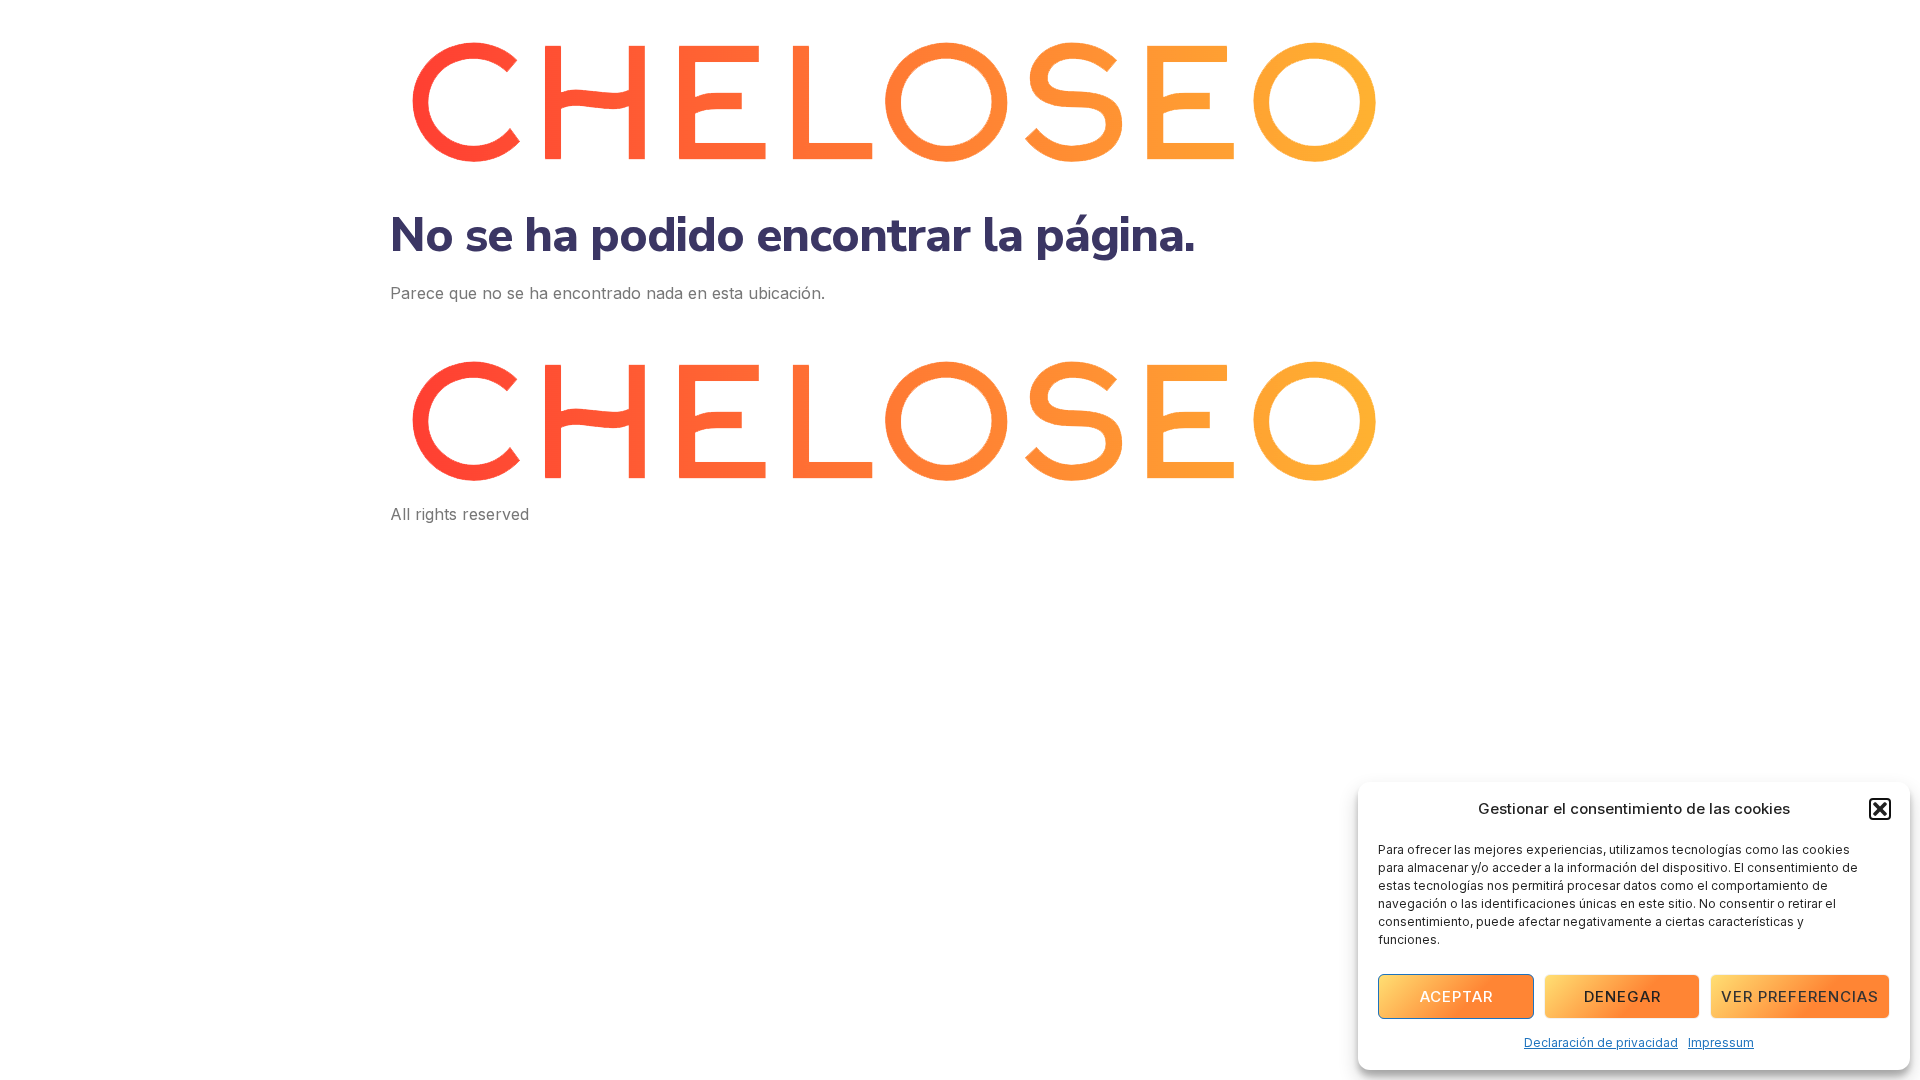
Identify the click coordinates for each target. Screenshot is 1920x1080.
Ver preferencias (1800, 996)
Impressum (1721, 1042)
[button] (1880, 809)
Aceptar (1456, 996)
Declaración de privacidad (1601, 1042)
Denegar (1622, 996)
